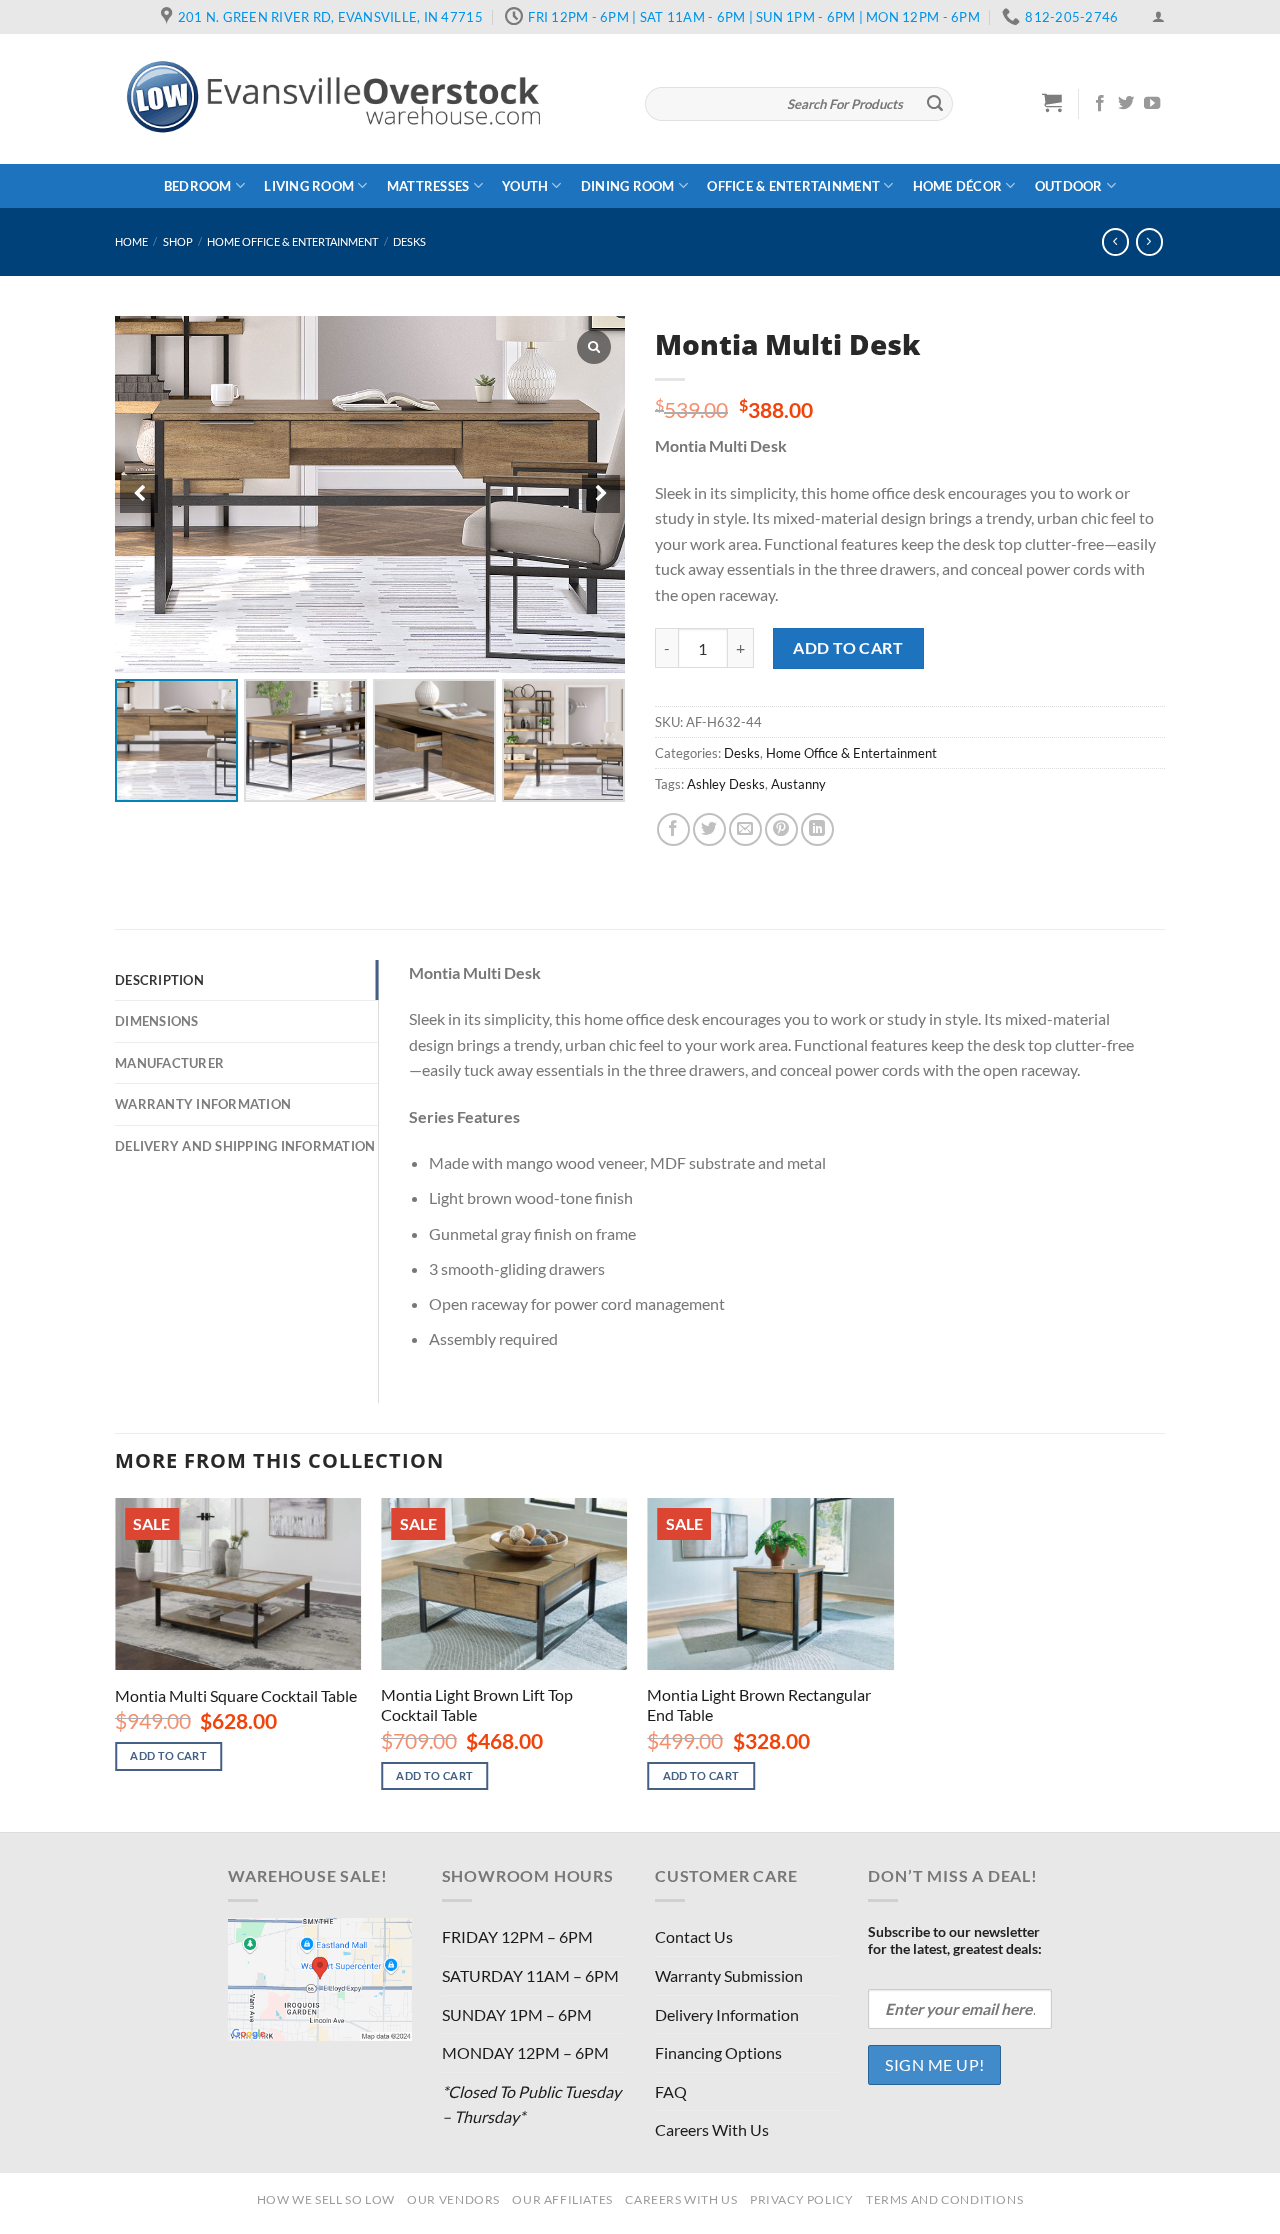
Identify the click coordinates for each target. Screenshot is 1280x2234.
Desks (409, 241)
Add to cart (848, 647)
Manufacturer (169, 1063)
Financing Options (718, 2052)
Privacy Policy (802, 2199)
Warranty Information (203, 1104)
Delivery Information (727, 2014)
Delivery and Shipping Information (245, 1146)
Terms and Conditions (944, 2199)
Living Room (309, 186)
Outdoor (1069, 186)
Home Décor (958, 186)
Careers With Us (712, 2129)
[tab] (246, 980)
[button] (601, 494)
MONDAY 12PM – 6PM (525, 2052)
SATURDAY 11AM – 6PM (530, 1975)
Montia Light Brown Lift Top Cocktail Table (477, 1705)
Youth (525, 186)
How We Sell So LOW (326, 2199)
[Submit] (935, 104)
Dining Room (628, 186)
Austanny (798, 784)
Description (159, 980)
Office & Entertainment (793, 186)
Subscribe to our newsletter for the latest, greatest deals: (955, 1940)
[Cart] (1052, 102)
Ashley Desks (726, 784)
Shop (178, 241)
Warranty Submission (729, 1975)
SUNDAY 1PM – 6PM (517, 2014)
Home (131, 241)
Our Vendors (453, 2199)
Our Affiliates (562, 2199)
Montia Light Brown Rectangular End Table (759, 1705)
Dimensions (157, 1021)
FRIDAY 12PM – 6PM (517, 1936)
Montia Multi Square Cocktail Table (236, 1695)
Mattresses (428, 186)
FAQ (671, 2091)
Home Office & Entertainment (292, 241)
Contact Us (694, 1936)
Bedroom (198, 186)
